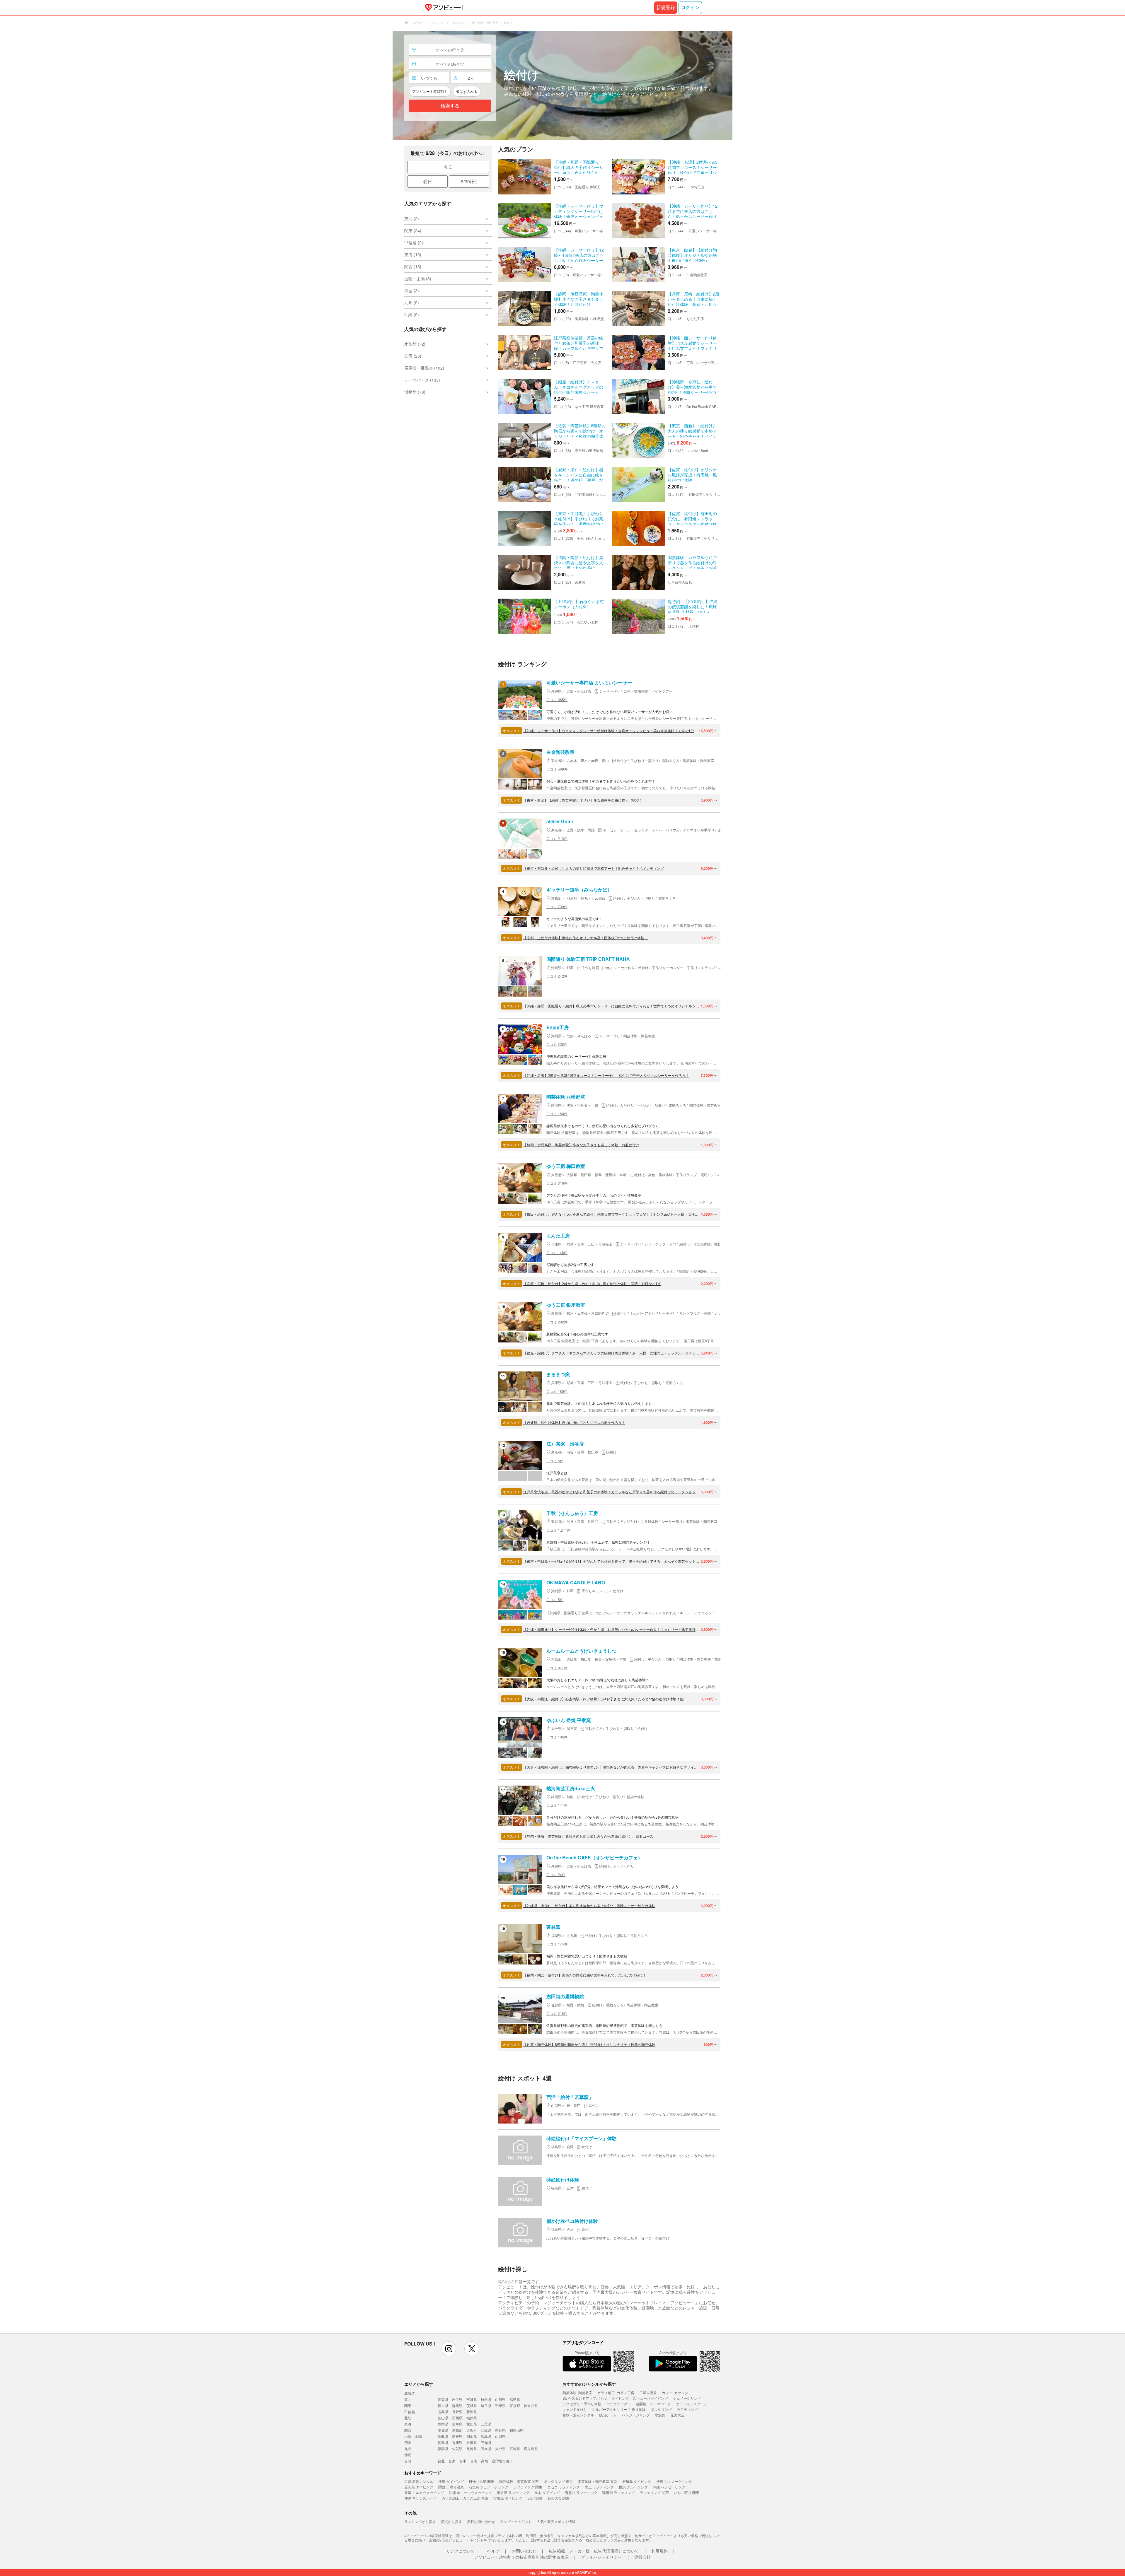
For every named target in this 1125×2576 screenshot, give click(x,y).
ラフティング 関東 (528, 2487)
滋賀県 (443, 2430)
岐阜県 (457, 2424)
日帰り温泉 (648, 2393)
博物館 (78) (415, 392)
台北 (441, 2461)
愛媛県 (472, 2442)
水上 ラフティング (599, 2487)
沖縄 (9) (412, 315)
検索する (450, 106)
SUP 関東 (535, 2498)
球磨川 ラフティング (619, 2492)
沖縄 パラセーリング (669, 2487)
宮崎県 (515, 2448)
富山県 (443, 2418)
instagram (449, 2349)
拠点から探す (451, 2521)
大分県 (500, 2448)
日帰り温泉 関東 (481, 2481)
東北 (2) (412, 218)
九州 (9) (412, 303)
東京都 (515, 2405)
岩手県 (457, 2399)
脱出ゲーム (608, 2415)
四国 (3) (412, 291)
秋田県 (486, 2399)
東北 (408, 2399)
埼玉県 (486, 2405)
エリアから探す (419, 2384)
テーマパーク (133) (422, 380)
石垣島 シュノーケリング (489, 2487)
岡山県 (472, 2436)
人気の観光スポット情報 (556, 2521)
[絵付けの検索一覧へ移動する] (562, 85)
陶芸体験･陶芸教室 (577, 2393)
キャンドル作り (575, 2409)
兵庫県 (486, 2430)
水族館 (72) (415, 344)
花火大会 (677, 2415)
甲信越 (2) (414, 242)
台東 (452, 2461)
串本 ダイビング (547, 2492)
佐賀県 (457, 2448)
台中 (463, 2461)
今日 (448, 167)
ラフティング (687, 2409)
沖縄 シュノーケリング (674, 2481)
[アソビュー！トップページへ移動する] (443, 8)
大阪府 (472, 2430)
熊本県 (486, 2448)
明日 (427, 181)
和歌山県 (517, 2430)
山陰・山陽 (413, 2436)
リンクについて (461, 2551)
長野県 (457, 2412)
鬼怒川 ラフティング (581, 2492)
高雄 (485, 2461)
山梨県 (443, 2412)
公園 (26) (413, 356)
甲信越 (410, 2412)
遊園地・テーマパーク (653, 2404)
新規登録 (666, 7)
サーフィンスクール (692, 2404)
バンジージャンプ (636, 2415)
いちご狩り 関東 (687, 2492)
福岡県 (443, 2448)
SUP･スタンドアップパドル (585, 2398)
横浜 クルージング (633, 2487)
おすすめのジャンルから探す (589, 2384)
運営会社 (642, 2557)
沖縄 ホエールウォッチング (470, 2492)
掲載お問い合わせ (481, 2521)
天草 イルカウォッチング (424, 2492)
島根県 (457, 2436)
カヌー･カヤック (675, 2393)
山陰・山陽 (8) (418, 279)
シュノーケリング (687, 2398)
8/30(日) (469, 181)
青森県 (443, 2399)
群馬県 (457, 2405)
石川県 (457, 2418)
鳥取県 (443, 2436)
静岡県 (443, 2424)
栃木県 (443, 2405)
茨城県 (472, 2405)
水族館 (660, 2415)
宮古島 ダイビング (508, 2498)
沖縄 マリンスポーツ (421, 2498)
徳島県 (443, 2442)
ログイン (690, 7)
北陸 (408, 2418)
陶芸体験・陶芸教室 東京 (598, 2481)
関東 (408, 2405)
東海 (408, 2424)
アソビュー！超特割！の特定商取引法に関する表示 (521, 2557)
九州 (408, 2448)
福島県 (515, 2399)
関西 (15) (413, 267)
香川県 (457, 2442)
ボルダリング (661, 2409)
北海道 (410, 2393)
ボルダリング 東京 (558, 2481)
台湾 (408, 2461)
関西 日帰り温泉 (451, 2487)
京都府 (457, 2430)
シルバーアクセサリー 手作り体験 (619, 2409)
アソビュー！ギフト (516, 2521)
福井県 (472, 2418)
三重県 (486, 2424)
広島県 (486, 2436)
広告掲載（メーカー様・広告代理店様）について (594, 2551)
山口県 (500, 2436)
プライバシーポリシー (601, 2557)
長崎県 (472, 2448)
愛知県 (472, 2424)
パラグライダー (618, 2404)
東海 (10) (413, 254)
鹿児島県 (531, 2448)
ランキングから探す (420, 2521)
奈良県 (500, 2430)
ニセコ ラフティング (564, 2487)
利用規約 (659, 2551)
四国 (408, 2442)
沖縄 (408, 2455)
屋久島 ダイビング (419, 2487)
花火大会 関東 (559, 2498)
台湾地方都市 (502, 2461)
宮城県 (472, 2399)
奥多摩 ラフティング (513, 2492)
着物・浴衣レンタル (578, 2415)
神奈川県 (531, 2405)
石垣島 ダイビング (637, 2481)
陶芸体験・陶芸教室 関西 (519, 2481)
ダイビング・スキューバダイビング (640, 2398)
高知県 (486, 2442)
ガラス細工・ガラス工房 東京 (465, 2498)
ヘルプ (493, 2551)
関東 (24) (413, 230)
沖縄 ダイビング (451, 2481)
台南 (474, 2461)
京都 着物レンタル (419, 2481)
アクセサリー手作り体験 (582, 2404)
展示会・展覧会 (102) (424, 368)
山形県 (500, 2399)
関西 (408, 2430)
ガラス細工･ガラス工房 (616, 2393)
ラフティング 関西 (654, 2492)
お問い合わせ (524, 2551)
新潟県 (472, 2412)
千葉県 (500, 2405)
